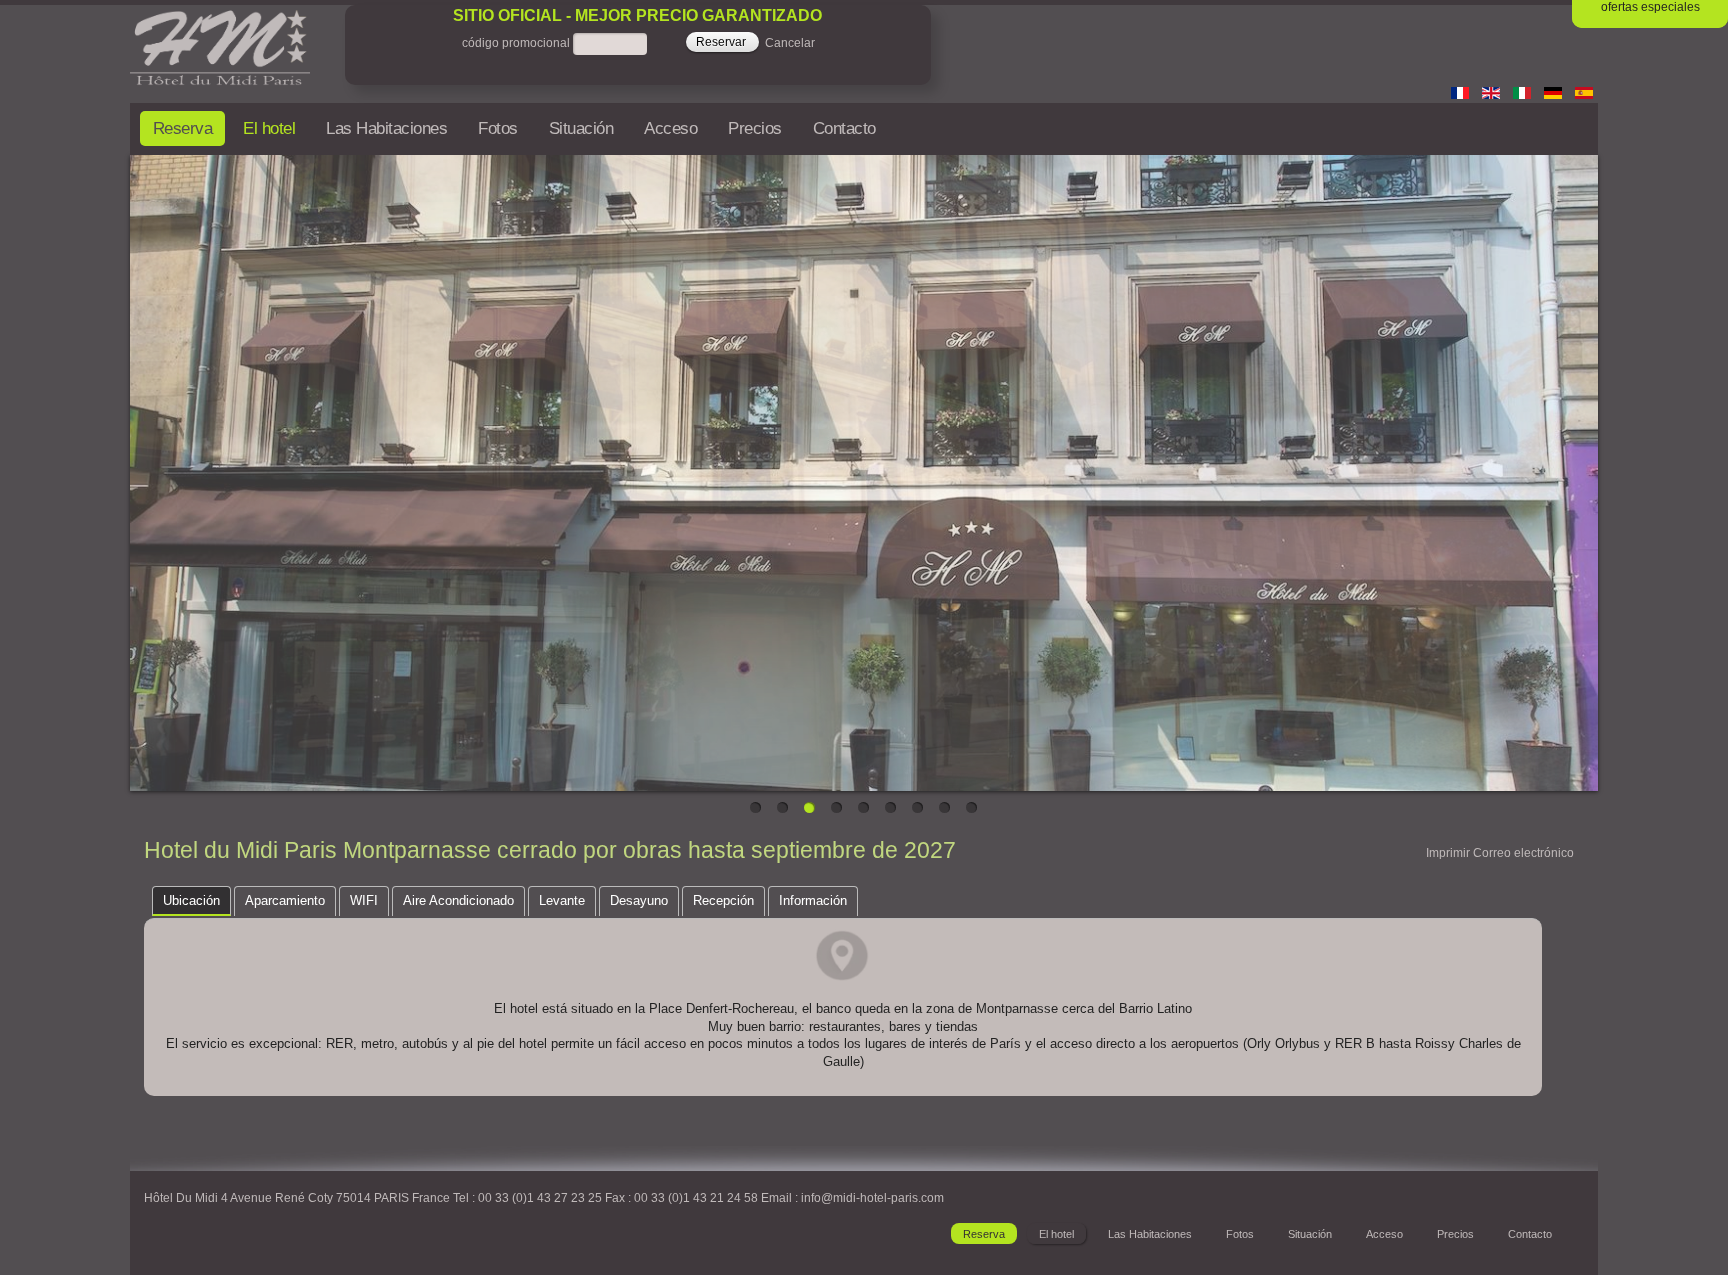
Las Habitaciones (386, 128)
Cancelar (790, 44)
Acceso (670, 128)
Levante (562, 900)
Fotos (498, 128)
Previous (145, 468)
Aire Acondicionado (458, 900)
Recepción (723, 900)
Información (813, 900)
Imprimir (1448, 853)
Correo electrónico (1523, 853)
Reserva (183, 128)
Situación (581, 128)
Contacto (844, 128)
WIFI (364, 900)
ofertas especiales (1650, 7)
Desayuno (639, 900)
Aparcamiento (285, 900)
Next (1583, 468)
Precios (755, 128)
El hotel (269, 128)
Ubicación (191, 900)
